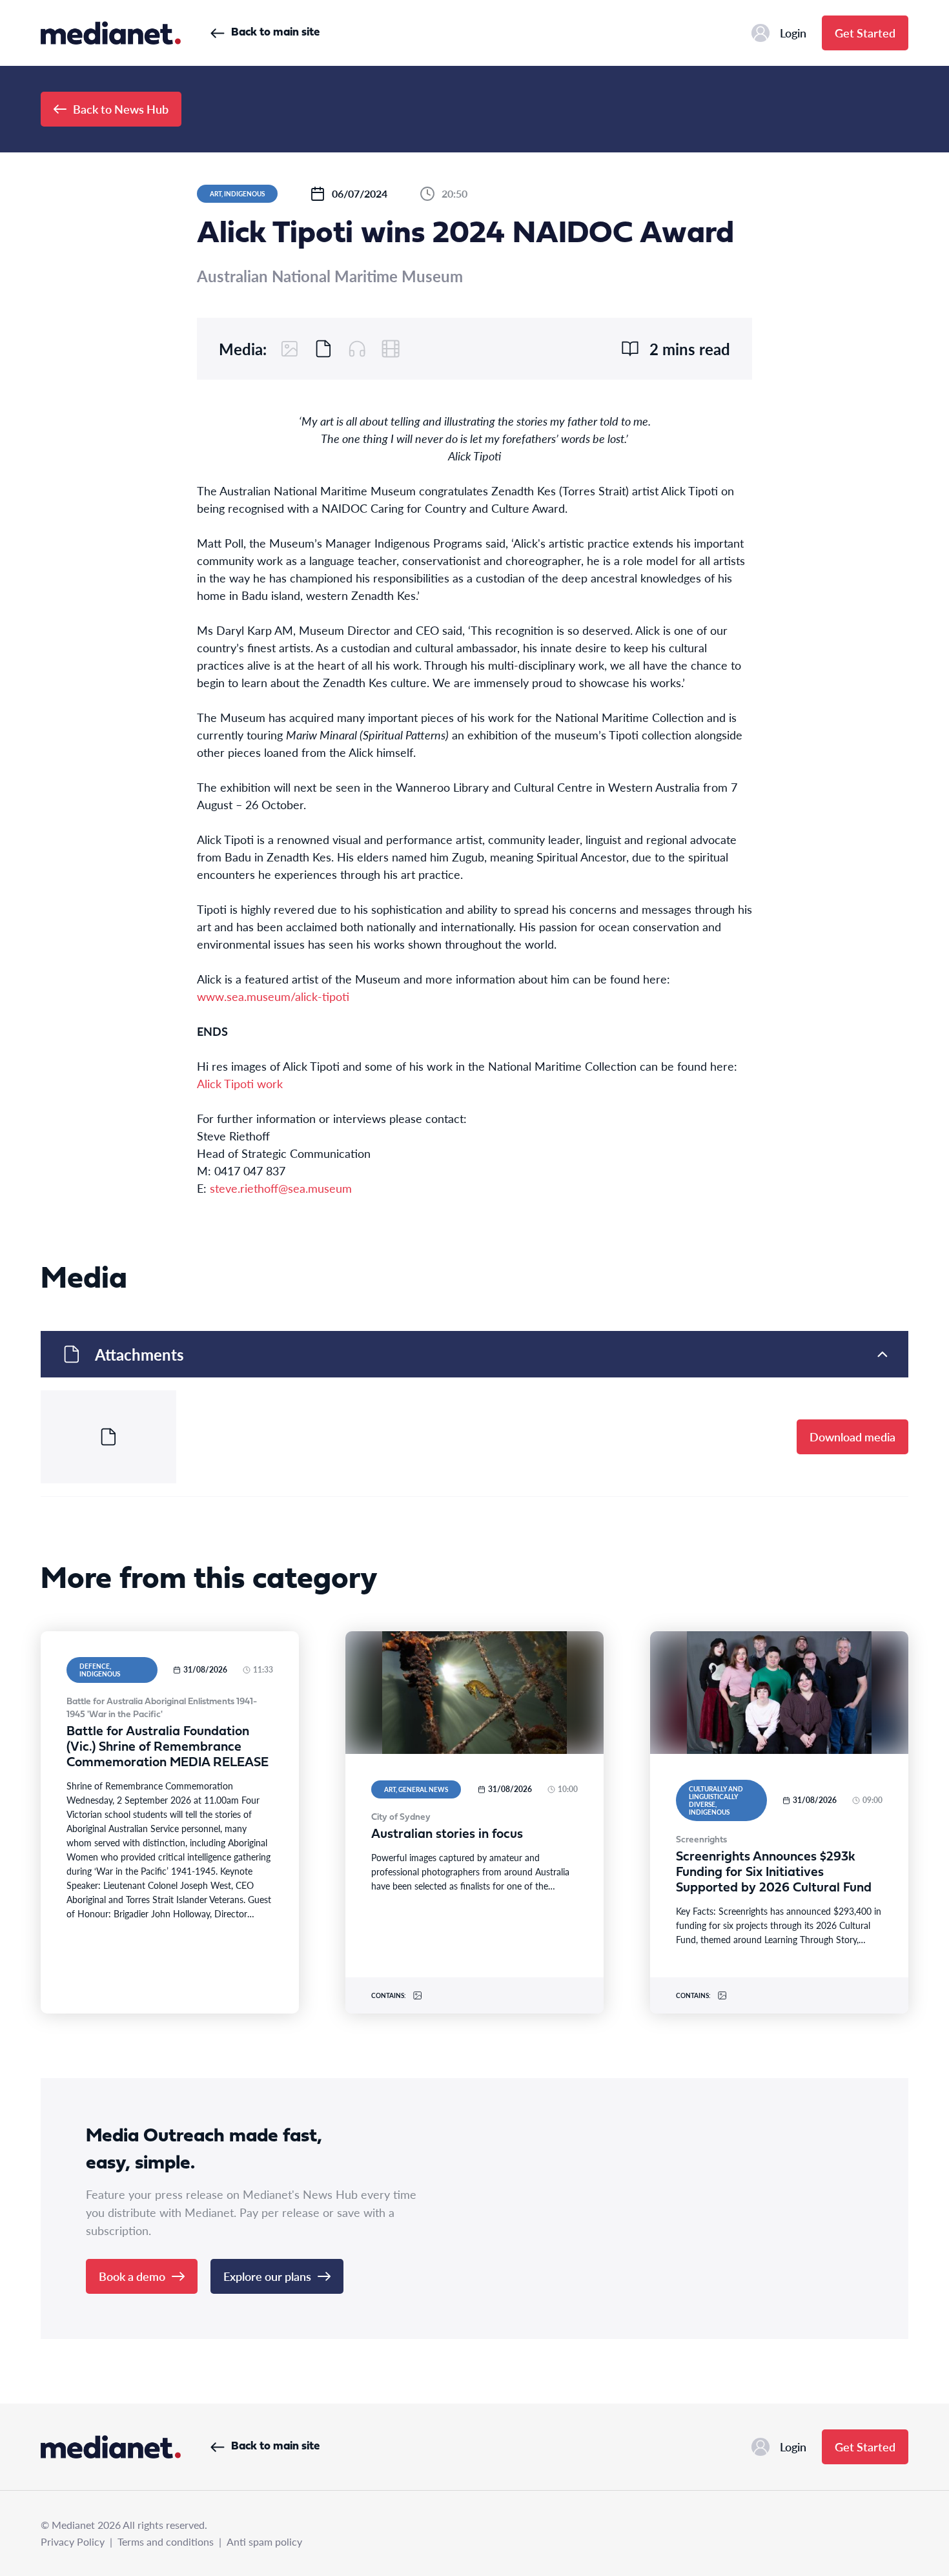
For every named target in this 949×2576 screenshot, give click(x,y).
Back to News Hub (121, 109)
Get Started (865, 33)
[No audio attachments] (357, 349)
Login (793, 33)
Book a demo (132, 2276)
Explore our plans (267, 2276)
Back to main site (275, 33)
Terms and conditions (166, 2541)
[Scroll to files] (323, 349)
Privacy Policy (73, 2541)
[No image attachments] (290, 349)
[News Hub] (111, 33)
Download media (852, 1437)
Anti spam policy (264, 2541)
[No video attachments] (391, 349)
